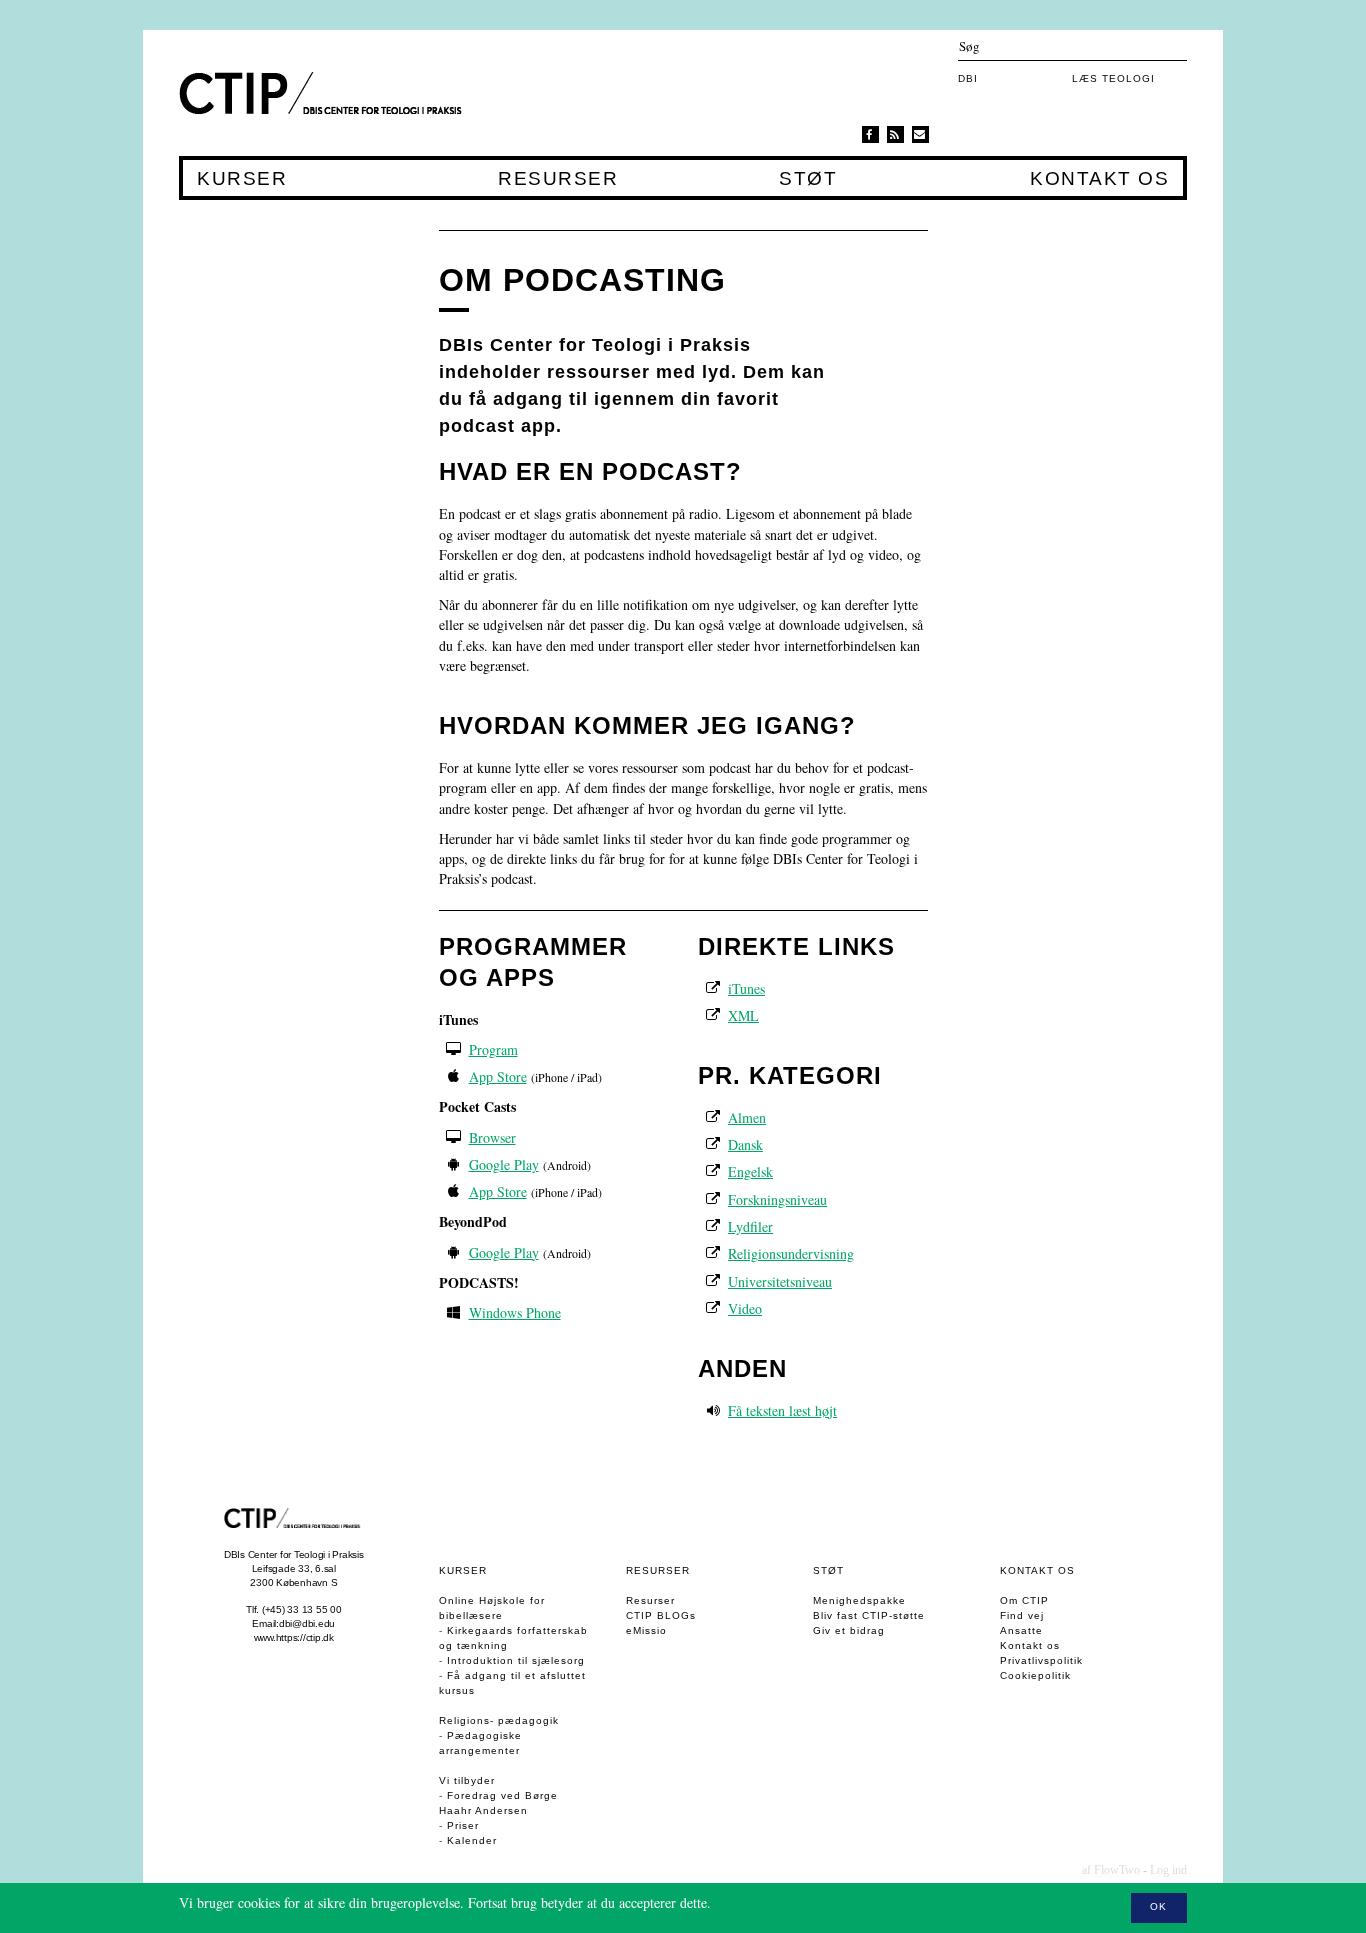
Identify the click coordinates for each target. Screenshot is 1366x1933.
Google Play (504, 1164)
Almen (747, 1117)
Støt (807, 179)
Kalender (472, 1840)
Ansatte (1021, 1630)
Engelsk (750, 1171)
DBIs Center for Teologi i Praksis (294, 1554)
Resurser (557, 179)
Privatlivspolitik (1041, 1660)
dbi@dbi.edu (307, 1623)
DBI (968, 78)
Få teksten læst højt (782, 1410)
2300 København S (293, 1582)
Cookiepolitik (1035, 1675)
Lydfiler (750, 1226)
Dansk (745, 1144)
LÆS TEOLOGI (1113, 78)
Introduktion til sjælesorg (516, 1660)
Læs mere (742, 1902)
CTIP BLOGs (661, 1615)
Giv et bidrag (849, 1630)
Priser (463, 1825)
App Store (498, 1076)
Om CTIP (1024, 1600)
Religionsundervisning (791, 1253)
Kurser (241, 179)
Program (493, 1049)
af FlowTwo (1111, 1870)
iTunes (746, 988)
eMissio (646, 1630)
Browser (492, 1137)
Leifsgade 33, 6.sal (294, 1568)
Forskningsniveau (777, 1199)
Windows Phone (515, 1312)
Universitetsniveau (780, 1281)
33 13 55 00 (314, 1609)
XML (743, 1015)
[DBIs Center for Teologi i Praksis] (324, 93)
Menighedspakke (859, 1600)
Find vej (1022, 1615)
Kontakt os (1099, 179)
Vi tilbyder (467, 1780)
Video (745, 1308)
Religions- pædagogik (499, 1720)
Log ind (1168, 1870)
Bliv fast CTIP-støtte (869, 1615)
